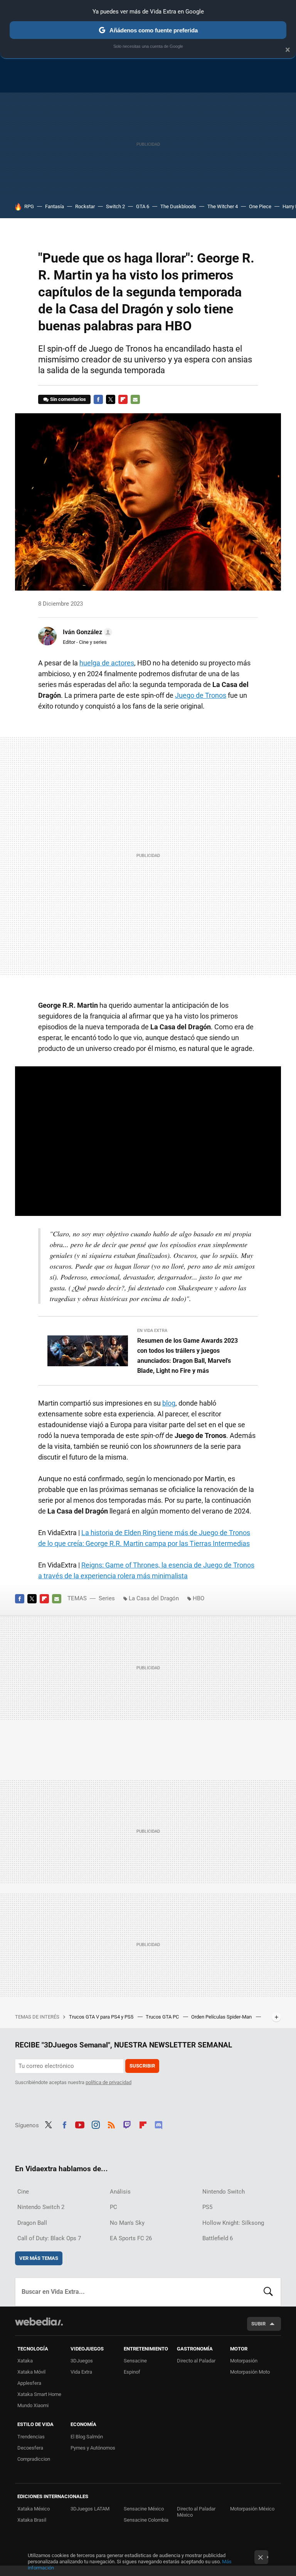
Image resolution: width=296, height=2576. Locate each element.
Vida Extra (81, 2372)
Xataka (25, 2361)
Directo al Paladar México (196, 2512)
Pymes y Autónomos (93, 2448)
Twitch (127, 2124)
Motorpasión (244, 2361)
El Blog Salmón (87, 2437)
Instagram (96, 2124)
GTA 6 (143, 206)
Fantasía (55, 206)
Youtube (80, 2124)
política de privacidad (108, 2082)
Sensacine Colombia (146, 2520)
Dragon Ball (32, 2223)
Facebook (98, 399)
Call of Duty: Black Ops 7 (49, 2238)
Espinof (132, 2372)
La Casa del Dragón (154, 1598)
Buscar (268, 2292)
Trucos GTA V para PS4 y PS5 (102, 2017)
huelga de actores (107, 663)
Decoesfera (30, 2448)
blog (169, 1403)
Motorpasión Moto (250, 2372)
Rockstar (85, 206)
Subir (258, 2324)
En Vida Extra (152, 1331)
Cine (23, 2192)
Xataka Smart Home (39, 2394)
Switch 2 (115, 206)
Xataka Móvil (31, 2372)
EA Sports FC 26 (131, 2238)
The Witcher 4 (223, 206)
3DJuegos (82, 2361)
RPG (29, 206)
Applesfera (29, 2383)
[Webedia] (39, 2322)
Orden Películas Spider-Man (222, 2017)
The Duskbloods (178, 206)
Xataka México (34, 2509)
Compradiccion (34, 2459)
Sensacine (135, 2361)
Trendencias (31, 2437)
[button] (86, 632)
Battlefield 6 (218, 2238)
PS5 (207, 2207)
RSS (111, 2124)
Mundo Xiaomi (33, 2405)
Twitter (111, 399)
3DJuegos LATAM (90, 2509)
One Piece (260, 206)
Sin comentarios (68, 399)
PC (114, 2207)
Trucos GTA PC (163, 2017)
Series (107, 1598)
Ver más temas (39, 2258)
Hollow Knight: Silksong (233, 2223)
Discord (158, 2124)
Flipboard (123, 399)
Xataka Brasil (32, 2520)
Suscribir (142, 2066)
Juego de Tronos (201, 695)
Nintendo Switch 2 (41, 2207)
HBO (198, 1598)
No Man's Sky (127, 2223)
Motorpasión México (252, 2509)
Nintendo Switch (224, 2192)
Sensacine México (144, 2509)
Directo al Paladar (196, 2361)
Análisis (120, 2192)
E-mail (135, 399)
